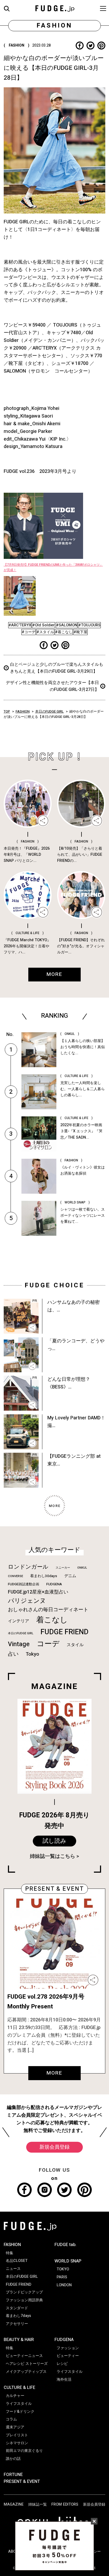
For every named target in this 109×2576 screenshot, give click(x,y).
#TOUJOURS (89, 625)
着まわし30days (44, 1576)
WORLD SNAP (68, 2261)
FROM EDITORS (65, 2504)
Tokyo (32, 1654)
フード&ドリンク (20, 2412)
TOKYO (63, 2269)
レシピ (62, 2364)
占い (13, 1654)
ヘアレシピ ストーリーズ (27, 2364)
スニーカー (63, 1568)
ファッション (68, 2348)
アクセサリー (17, 2324)
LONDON (64, 2285)
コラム (11, 2419)
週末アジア (15, 2427)
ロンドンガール (28, 1567)
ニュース (13, 2269)
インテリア (19, 1621)
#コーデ (29, 632)
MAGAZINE (14, 2504)
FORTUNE (13, 2475)
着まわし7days (18, 2316)
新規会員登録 (54, 2147)
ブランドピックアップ (24, 2292)
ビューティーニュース (24, 2356)
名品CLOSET (17, 2261)
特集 (10, 2253)
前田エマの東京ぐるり (24, 2451)
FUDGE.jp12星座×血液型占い (38, 1592)
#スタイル (45, 632)
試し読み (54, 1841)
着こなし (52, 1620)
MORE (54, 2073)
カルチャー (15, 2396)
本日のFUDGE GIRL (49, 712)
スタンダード (17, 2308)
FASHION (23, 712)
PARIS (62, 2277)
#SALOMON (67, 625)
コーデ (48, 1644)
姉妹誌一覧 (38, 2504)
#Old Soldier (44, 625)
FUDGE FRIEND (64, 1632)
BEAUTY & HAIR (19, 2340)
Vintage (19, 1644)
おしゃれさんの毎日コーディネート (48, 1610)
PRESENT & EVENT (22, 2482)
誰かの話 (13, 2459)
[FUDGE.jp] (55, 8)
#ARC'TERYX (20, 625)
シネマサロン (17, 2443)
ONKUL (82, 1568)
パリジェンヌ (27, 1601)
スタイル (75, 1645)
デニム (70, 1576)
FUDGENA (54, 1584)
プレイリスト (17, 2435)
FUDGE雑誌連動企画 (24, 1584)
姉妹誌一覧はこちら (53, 1856)
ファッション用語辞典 (24, 2300)
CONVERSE (15, 1576)
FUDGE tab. (65, 2245)
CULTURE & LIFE (19, 2388)
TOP (7, 712)
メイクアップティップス (26, 2372)
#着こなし (64, 632)
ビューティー (68, 2356)
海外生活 (64, 2380)
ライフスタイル (19, 2404)
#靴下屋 (80, 632)
